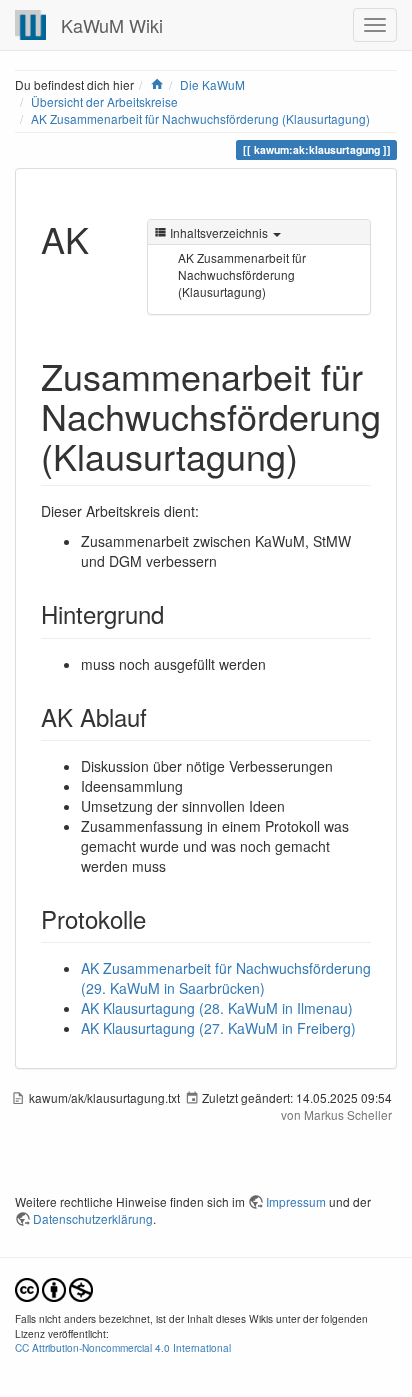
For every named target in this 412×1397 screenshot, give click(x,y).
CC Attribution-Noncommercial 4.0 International (123, 1347)
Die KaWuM (212, 84)
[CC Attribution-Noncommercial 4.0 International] (54, 1287)
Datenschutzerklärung (93, 1218)
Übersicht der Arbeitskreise (104, 101)
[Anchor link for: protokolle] (158, 918)
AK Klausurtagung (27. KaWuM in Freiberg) (218, 1028)
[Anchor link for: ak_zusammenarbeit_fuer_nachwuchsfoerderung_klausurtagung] (316, 455)
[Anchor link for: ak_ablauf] (159, 716)
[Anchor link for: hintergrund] (176, 613)
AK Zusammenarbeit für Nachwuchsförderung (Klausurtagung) (200, 118)
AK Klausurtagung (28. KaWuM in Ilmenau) (217, 1008)
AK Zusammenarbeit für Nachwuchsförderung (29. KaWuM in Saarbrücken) (226, 978)
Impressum (296, 1201)
